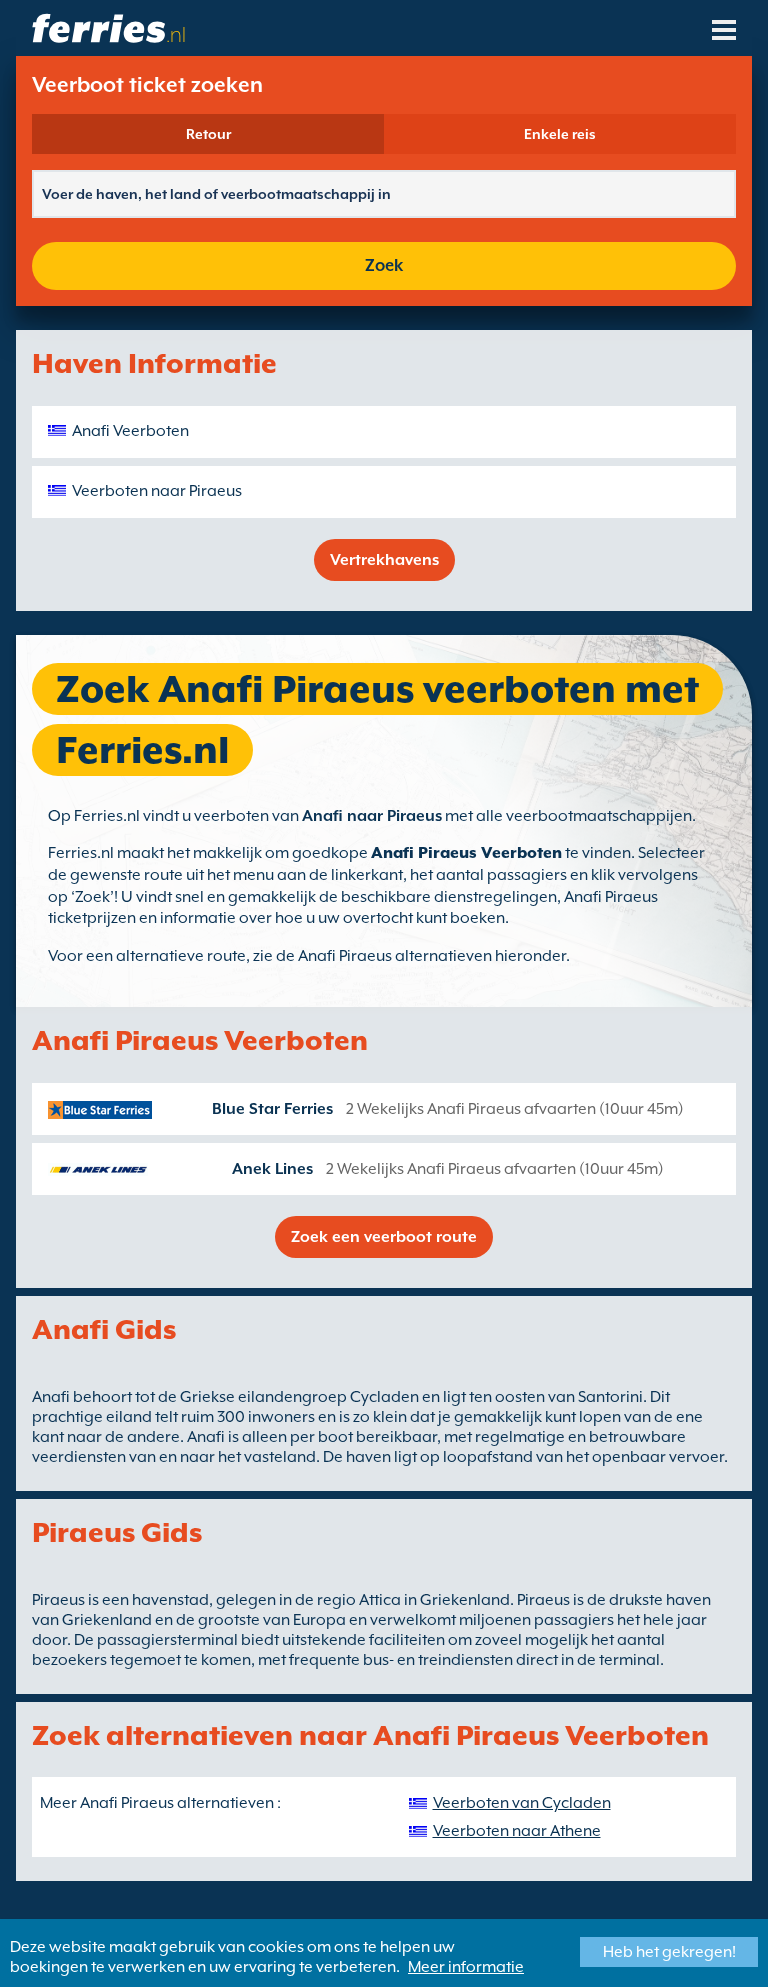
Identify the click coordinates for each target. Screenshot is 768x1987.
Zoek (384, 265)
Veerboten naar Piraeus (157, 491)
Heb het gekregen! (669, 1952)
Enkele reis (560, 134)
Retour (208, 134)
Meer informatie (466, 1967)
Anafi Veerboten (130, 431)
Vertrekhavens (384, 560)
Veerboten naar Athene (517, 1831)
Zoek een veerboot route (384, 1237)
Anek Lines (272, 1169)
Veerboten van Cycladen (522, 1803)
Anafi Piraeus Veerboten (466, 853)
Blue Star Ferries (272, 1109)
